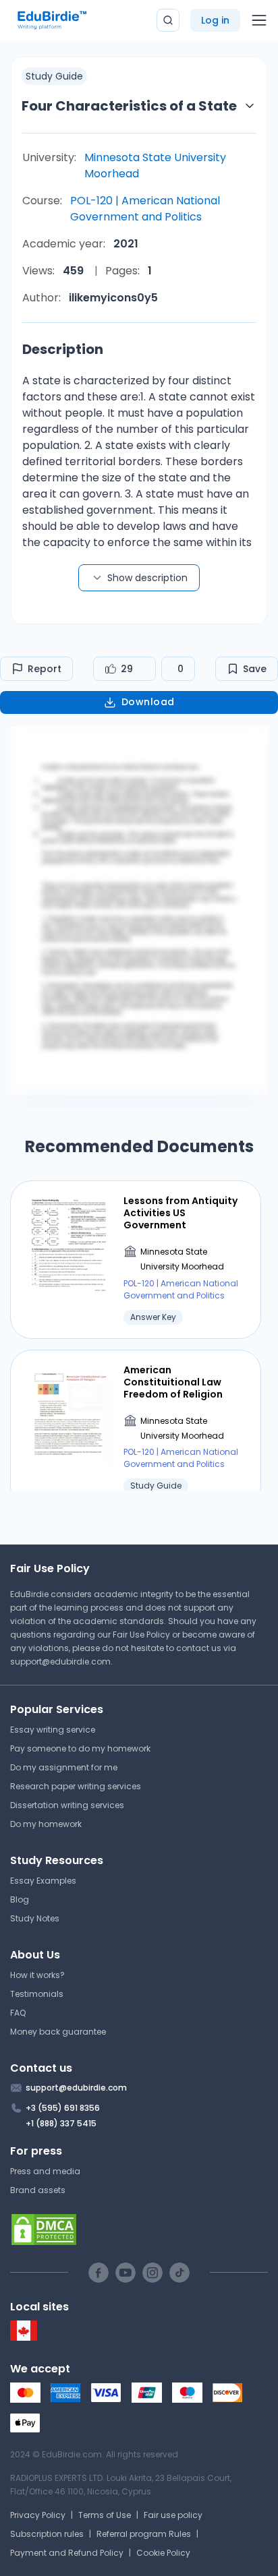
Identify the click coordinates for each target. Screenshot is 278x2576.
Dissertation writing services (67, 1805)
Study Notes (35, 1918)
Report (45, 669)
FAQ (18, 2013)
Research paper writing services (76, 1786)
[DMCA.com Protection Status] (139, 2229)
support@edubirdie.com (60, 1661)
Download (148, 702)
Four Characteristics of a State (129, 106)
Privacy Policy (38, 2515)
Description (63, 349)
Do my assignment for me (64, 1767)
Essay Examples (43, 1881)
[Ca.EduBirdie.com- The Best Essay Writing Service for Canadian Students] (24, 2338)
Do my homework (46, 1824)
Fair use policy (173, 2515)
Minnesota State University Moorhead (155, 166)
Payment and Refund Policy (67, 2553)
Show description (147, 578)
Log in (215, 20)
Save (255, 669)
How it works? (37, 1975)
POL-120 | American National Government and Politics (145, 209)
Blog (20, 1899)
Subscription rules (47, 2534)
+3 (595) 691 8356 (63, 2108)
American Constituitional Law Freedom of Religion (173, 1382)
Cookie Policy (163, 2553)
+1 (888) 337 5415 (61, 2123)
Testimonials (37, 1994)
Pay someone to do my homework (80, 1748)
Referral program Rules (144, 2534)
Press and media (45, 2171)
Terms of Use (105, 2515)
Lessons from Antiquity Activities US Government (180, 1213)
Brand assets (38, 2190)
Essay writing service (53, 1730)
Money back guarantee (58, 2032)
